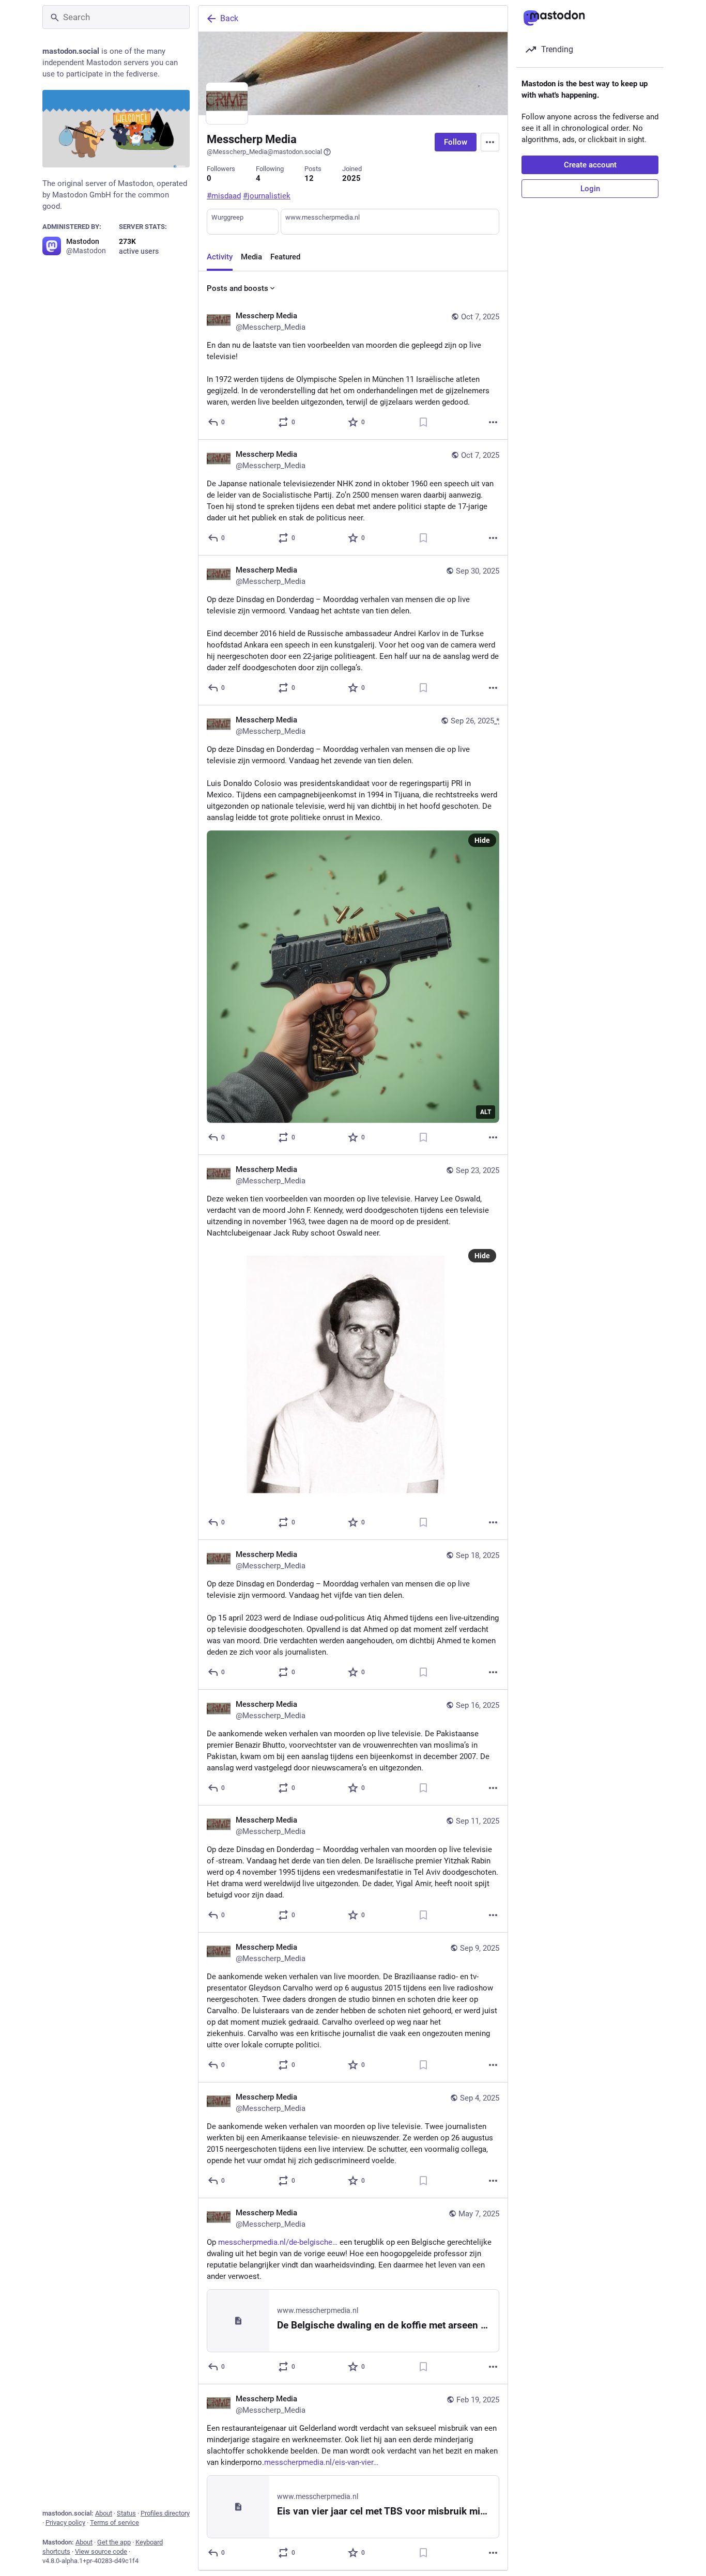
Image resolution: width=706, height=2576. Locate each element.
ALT (486, 1112)
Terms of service (114, 2523)
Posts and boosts (237, 288)
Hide (482, 840)
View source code (101, 2551)
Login (590, 189)
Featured (285, 257)
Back (229, 18)
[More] (493, 422)
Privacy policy (65, 2523)
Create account (590, 165)
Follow (456, 142)
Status (126, 2513)
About (104, 2513)
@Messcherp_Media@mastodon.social (264, 152)
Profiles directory (165, 2513)
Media (251, 257)
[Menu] (490, 142)
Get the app (114, 2542)
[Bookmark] (423, 422)
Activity (220, 257)
